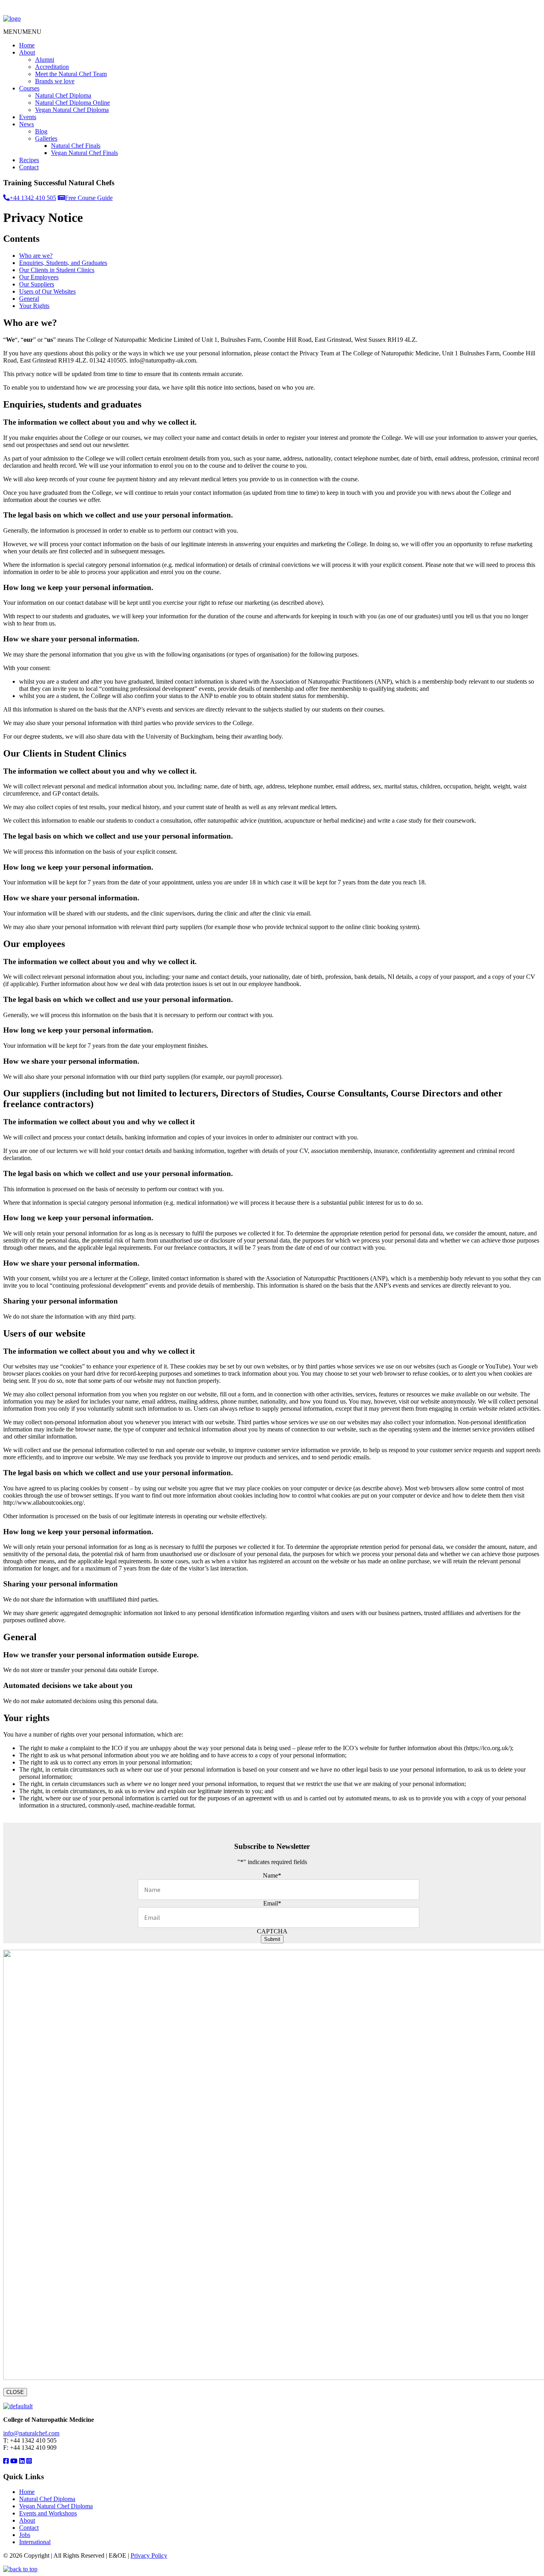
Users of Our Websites (47, 291)
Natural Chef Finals (76, 146)
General (29, 299)
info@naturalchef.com (31, 2433)
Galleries (46, 138)
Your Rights (34, 306)
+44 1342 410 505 (33, 198)
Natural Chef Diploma (63, 95)
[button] (22, 32)
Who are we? (36, 256)
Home (27, 45)
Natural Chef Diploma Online (72, 103)
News (26, 124)
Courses (29, 88)
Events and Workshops (48, 2513)
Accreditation (52, 67)
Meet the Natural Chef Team (71, 74)
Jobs (25, 2535)
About (27, 52)
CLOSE (15, 2392)
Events (28, 117)
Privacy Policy (149, 2555)
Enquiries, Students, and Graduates (63, 263)
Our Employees (39, 277)
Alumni (45, 60)
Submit (272, 1939)
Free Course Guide (89, 198)
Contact (29, 167)
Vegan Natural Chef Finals (84, 153)
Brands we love (55, 81)
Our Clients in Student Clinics (57, 270)
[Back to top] (20, 2569)
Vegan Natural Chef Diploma (72, 110)
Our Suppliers (37, 284)
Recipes (29, 160)
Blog (41, 131)
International (35, 2542)
